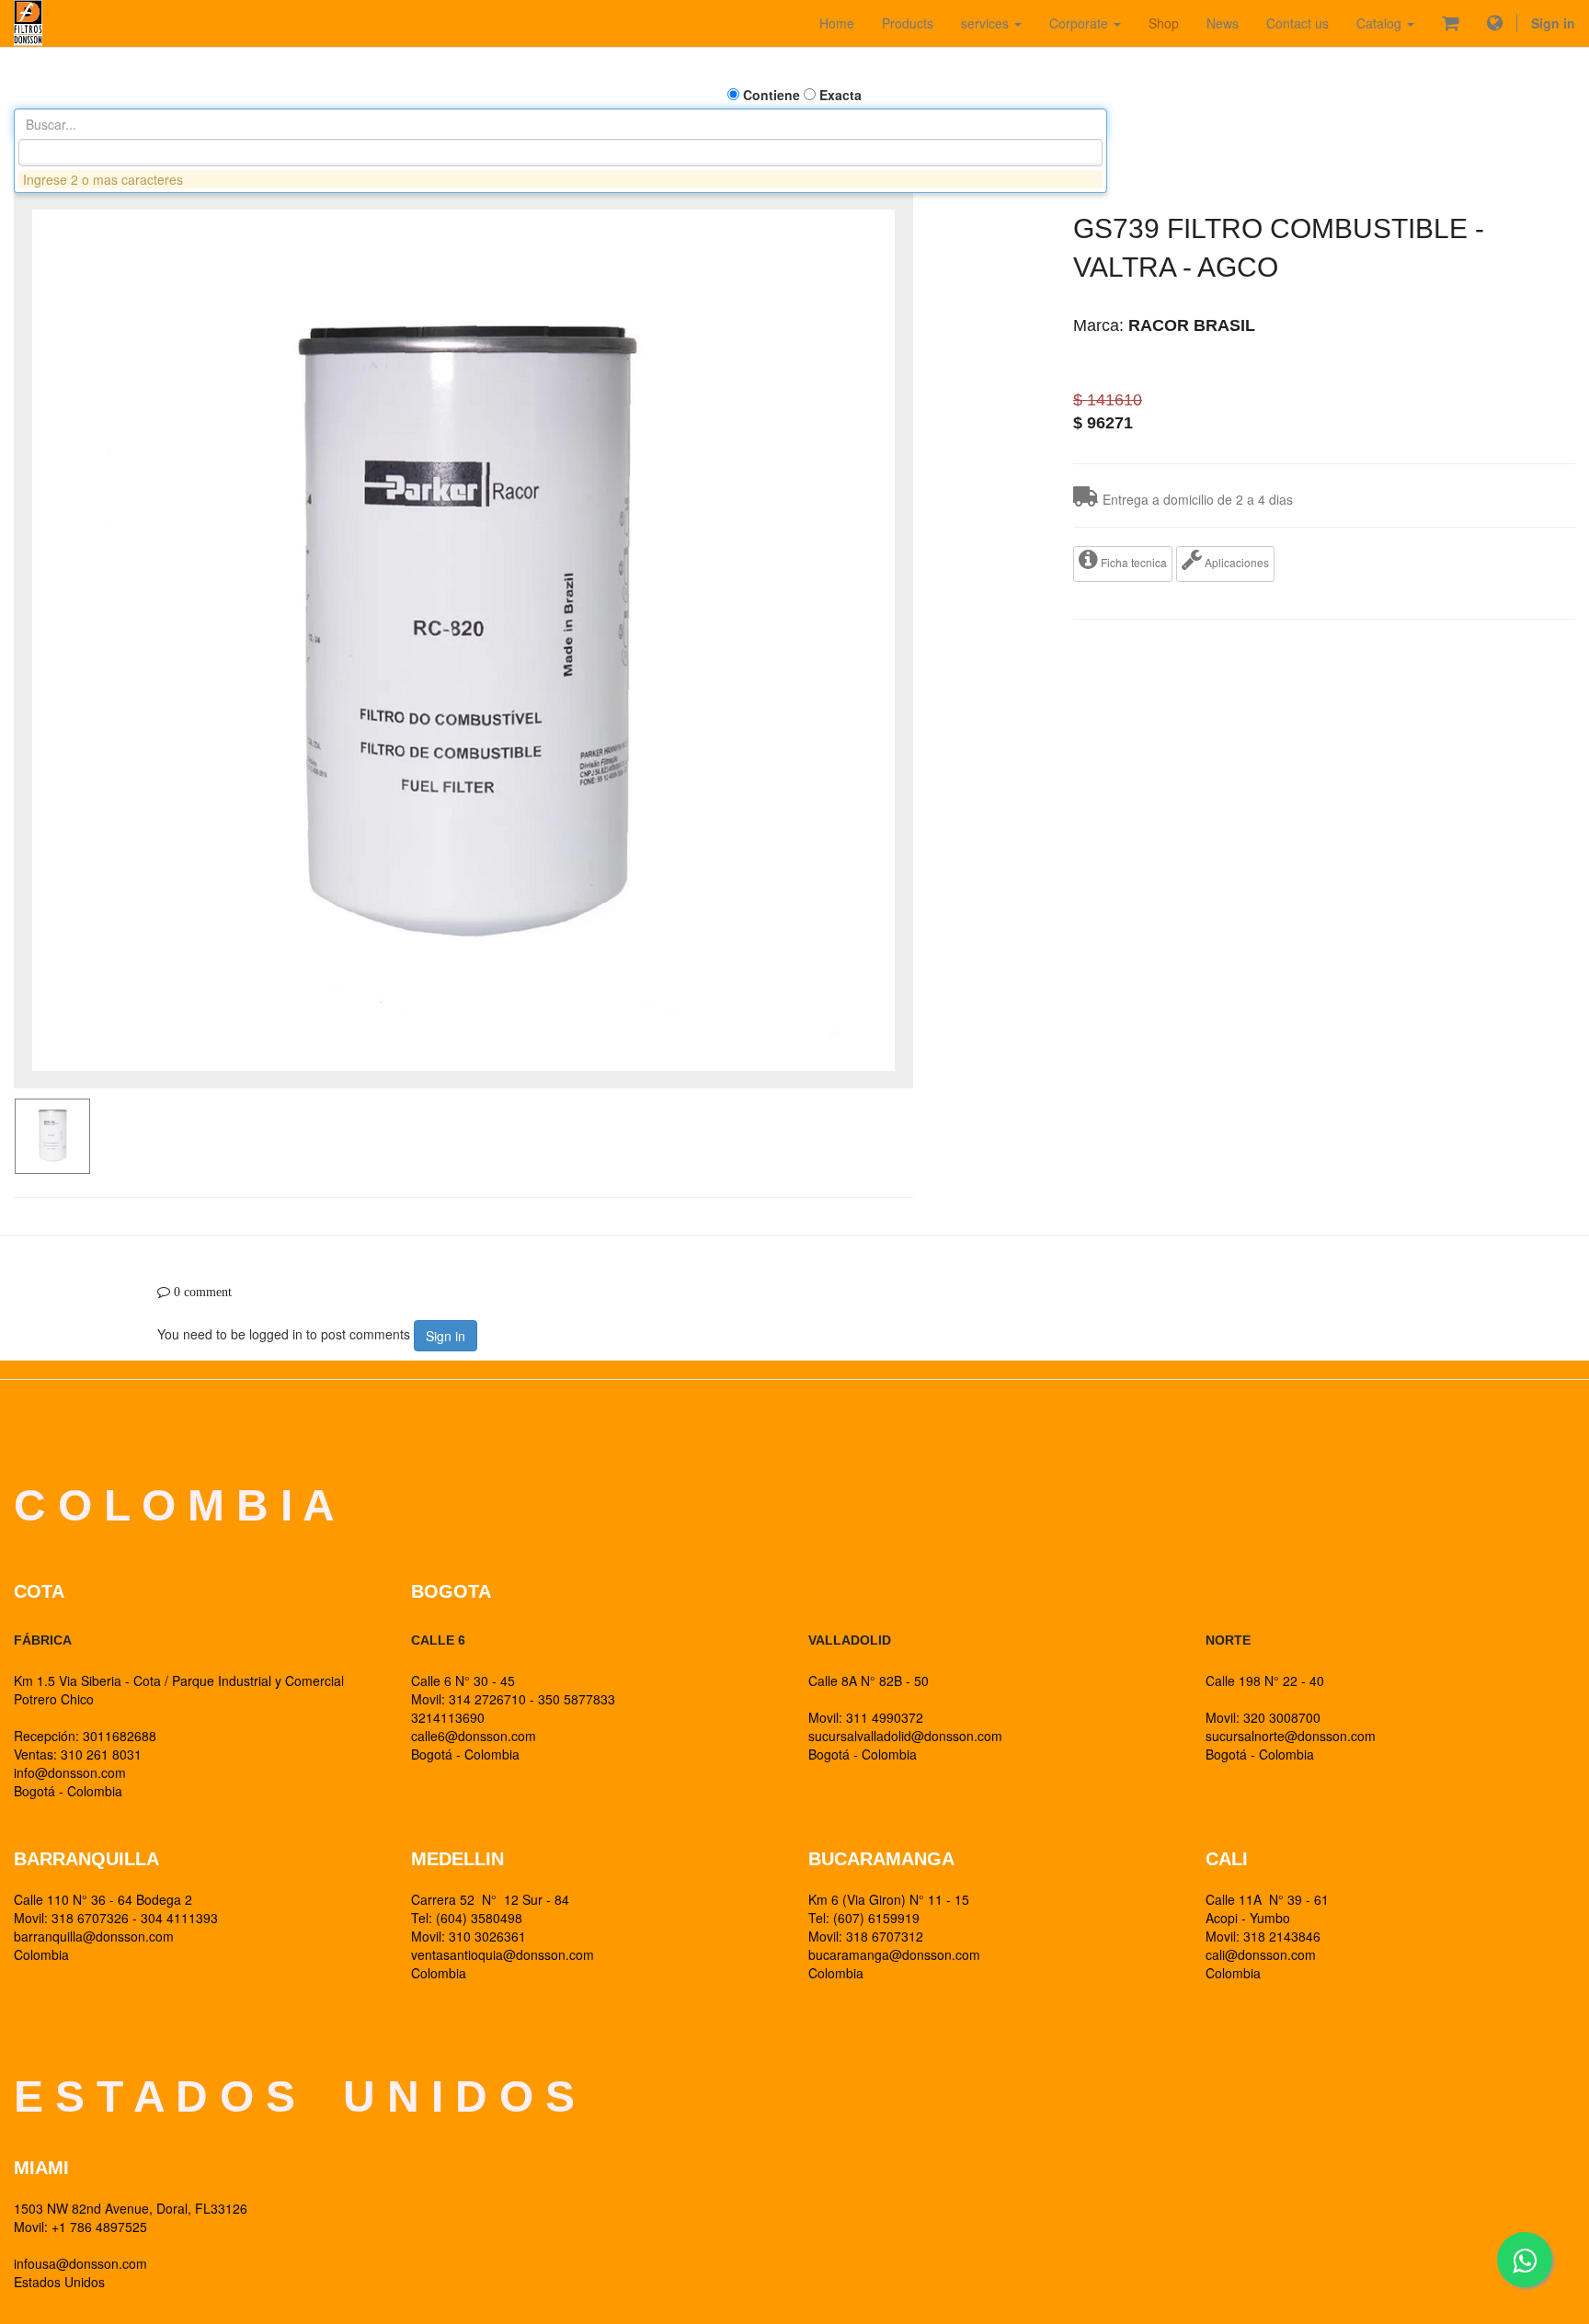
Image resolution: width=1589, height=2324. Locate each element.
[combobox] (560, 153)
